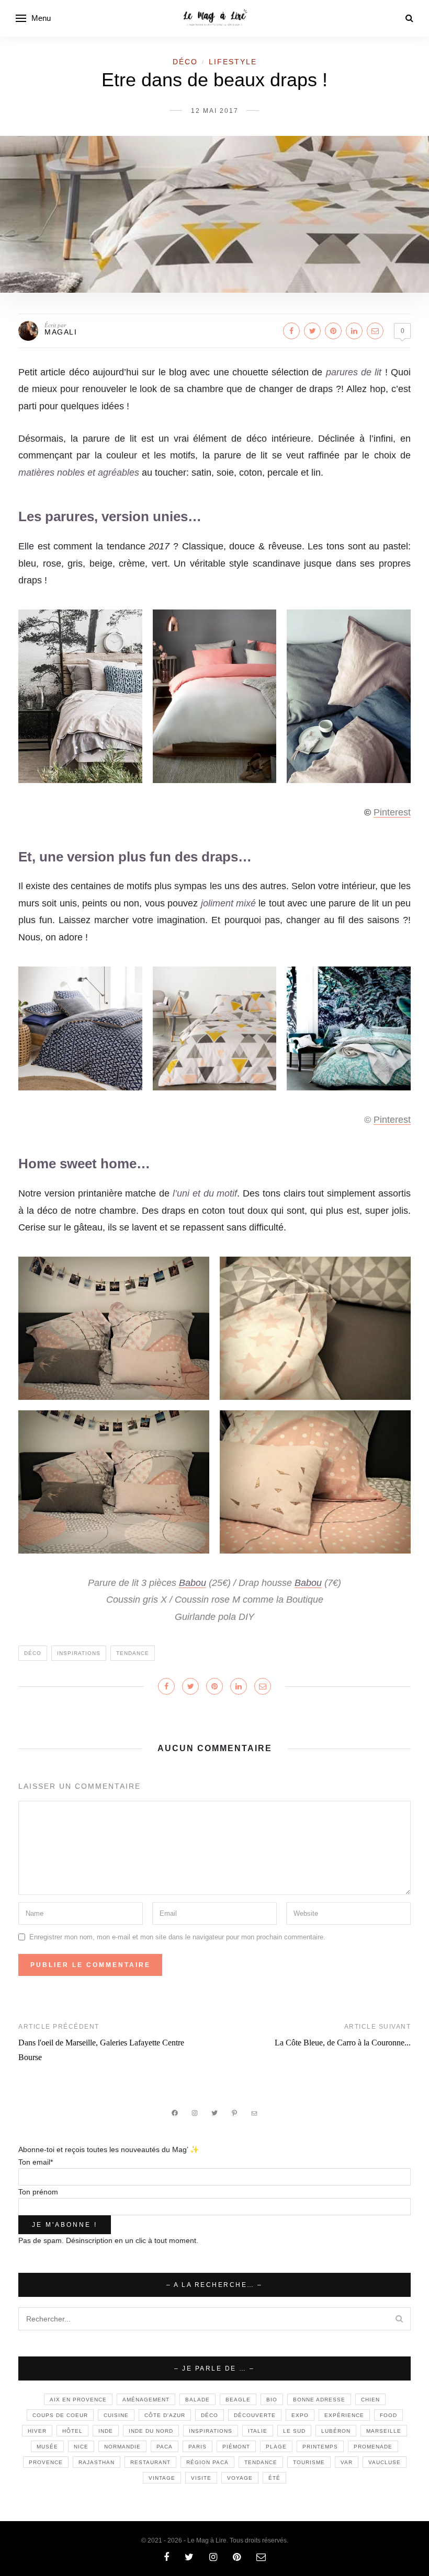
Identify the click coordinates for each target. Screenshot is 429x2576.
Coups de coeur (60, 2415)
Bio (272, 2400)
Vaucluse (385, 2462)
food (388, 2415)
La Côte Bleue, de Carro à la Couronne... (343, 2043)
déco (33, 1653)
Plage (276, 2447)
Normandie (122, 2447)
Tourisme (309, 2462)
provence (46, 2462)
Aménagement (146, 2400)
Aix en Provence (78, 2400)
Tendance (133, 1653)
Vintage (162, 2478)
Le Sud (294, 2431)
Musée (47, 2447)
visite (201, 2478)
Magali (61, 332)
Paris (197, 2447)
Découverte (255, 2415)
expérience (344, 2415)
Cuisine (116, 2415)
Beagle (238, 2400)
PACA (165, 2447)
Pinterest (392, 812)
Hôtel (72, 2431)
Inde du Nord (151, 2431)
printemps (320, 2447)
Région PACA (207, 2462)
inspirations (79, 1653)
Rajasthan (97, 2462)
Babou (193, 1583)
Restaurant (150, 2462)
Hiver (37, 2431)
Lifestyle (233, 62)
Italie (258, 2431)
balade (197, 2400)
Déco (185, 62)
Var (347, 2462)
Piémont (236, 2447)
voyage (240, 2478)
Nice (81, 2447)
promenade (373, 2447)
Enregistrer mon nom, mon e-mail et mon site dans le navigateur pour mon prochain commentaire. (177, 1937)
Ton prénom (38, 2192)
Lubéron (336, 2431)
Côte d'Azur (165, 2415)
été (274, 2478)
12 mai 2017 (215, 111)
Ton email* (36, 2162)
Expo (300, 2415)
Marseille (384, 2431)
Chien (370, 2400)
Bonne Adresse (319, 2400)
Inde (106, 2431)
